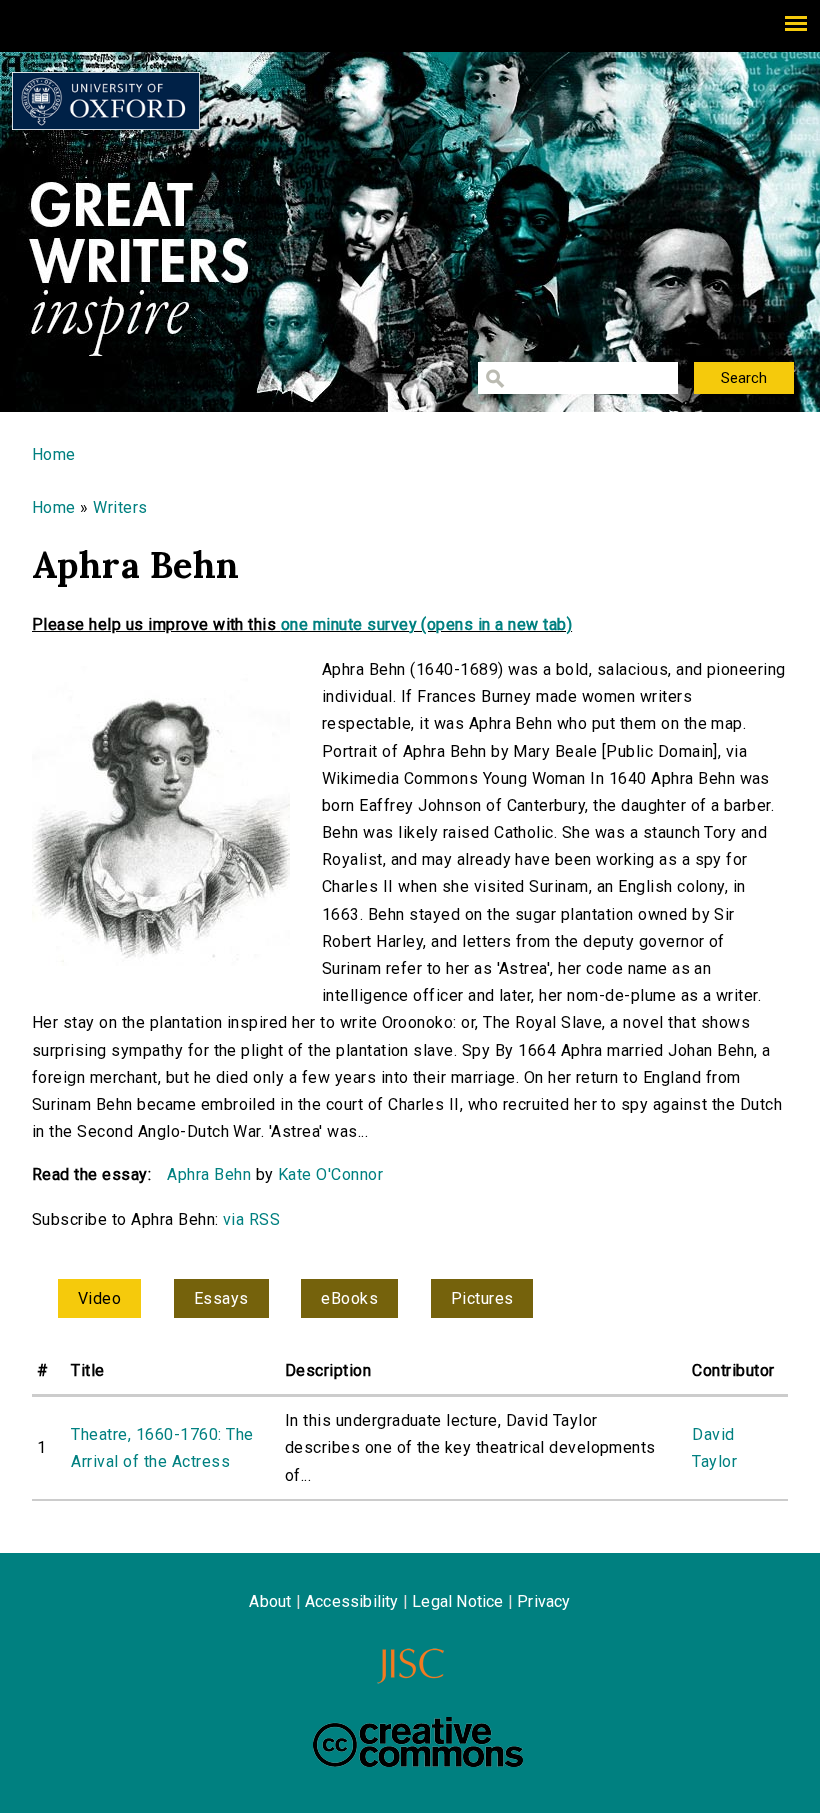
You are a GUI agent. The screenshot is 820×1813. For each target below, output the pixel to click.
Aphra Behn (209, 1174)
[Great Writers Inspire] (106, 101)
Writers (120, 507)
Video (99, 1298)
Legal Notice (457, 1601)
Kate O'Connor (330, 1174)
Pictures (482, 1298)
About (270, 1601)
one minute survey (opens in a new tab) (426, 624)
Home (54, 454)
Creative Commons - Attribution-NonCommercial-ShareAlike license (418, 1742)
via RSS (251, 1219)
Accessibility (352, 1601)
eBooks (349, 1298)
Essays (221, 1298)
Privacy (543, 1601)
